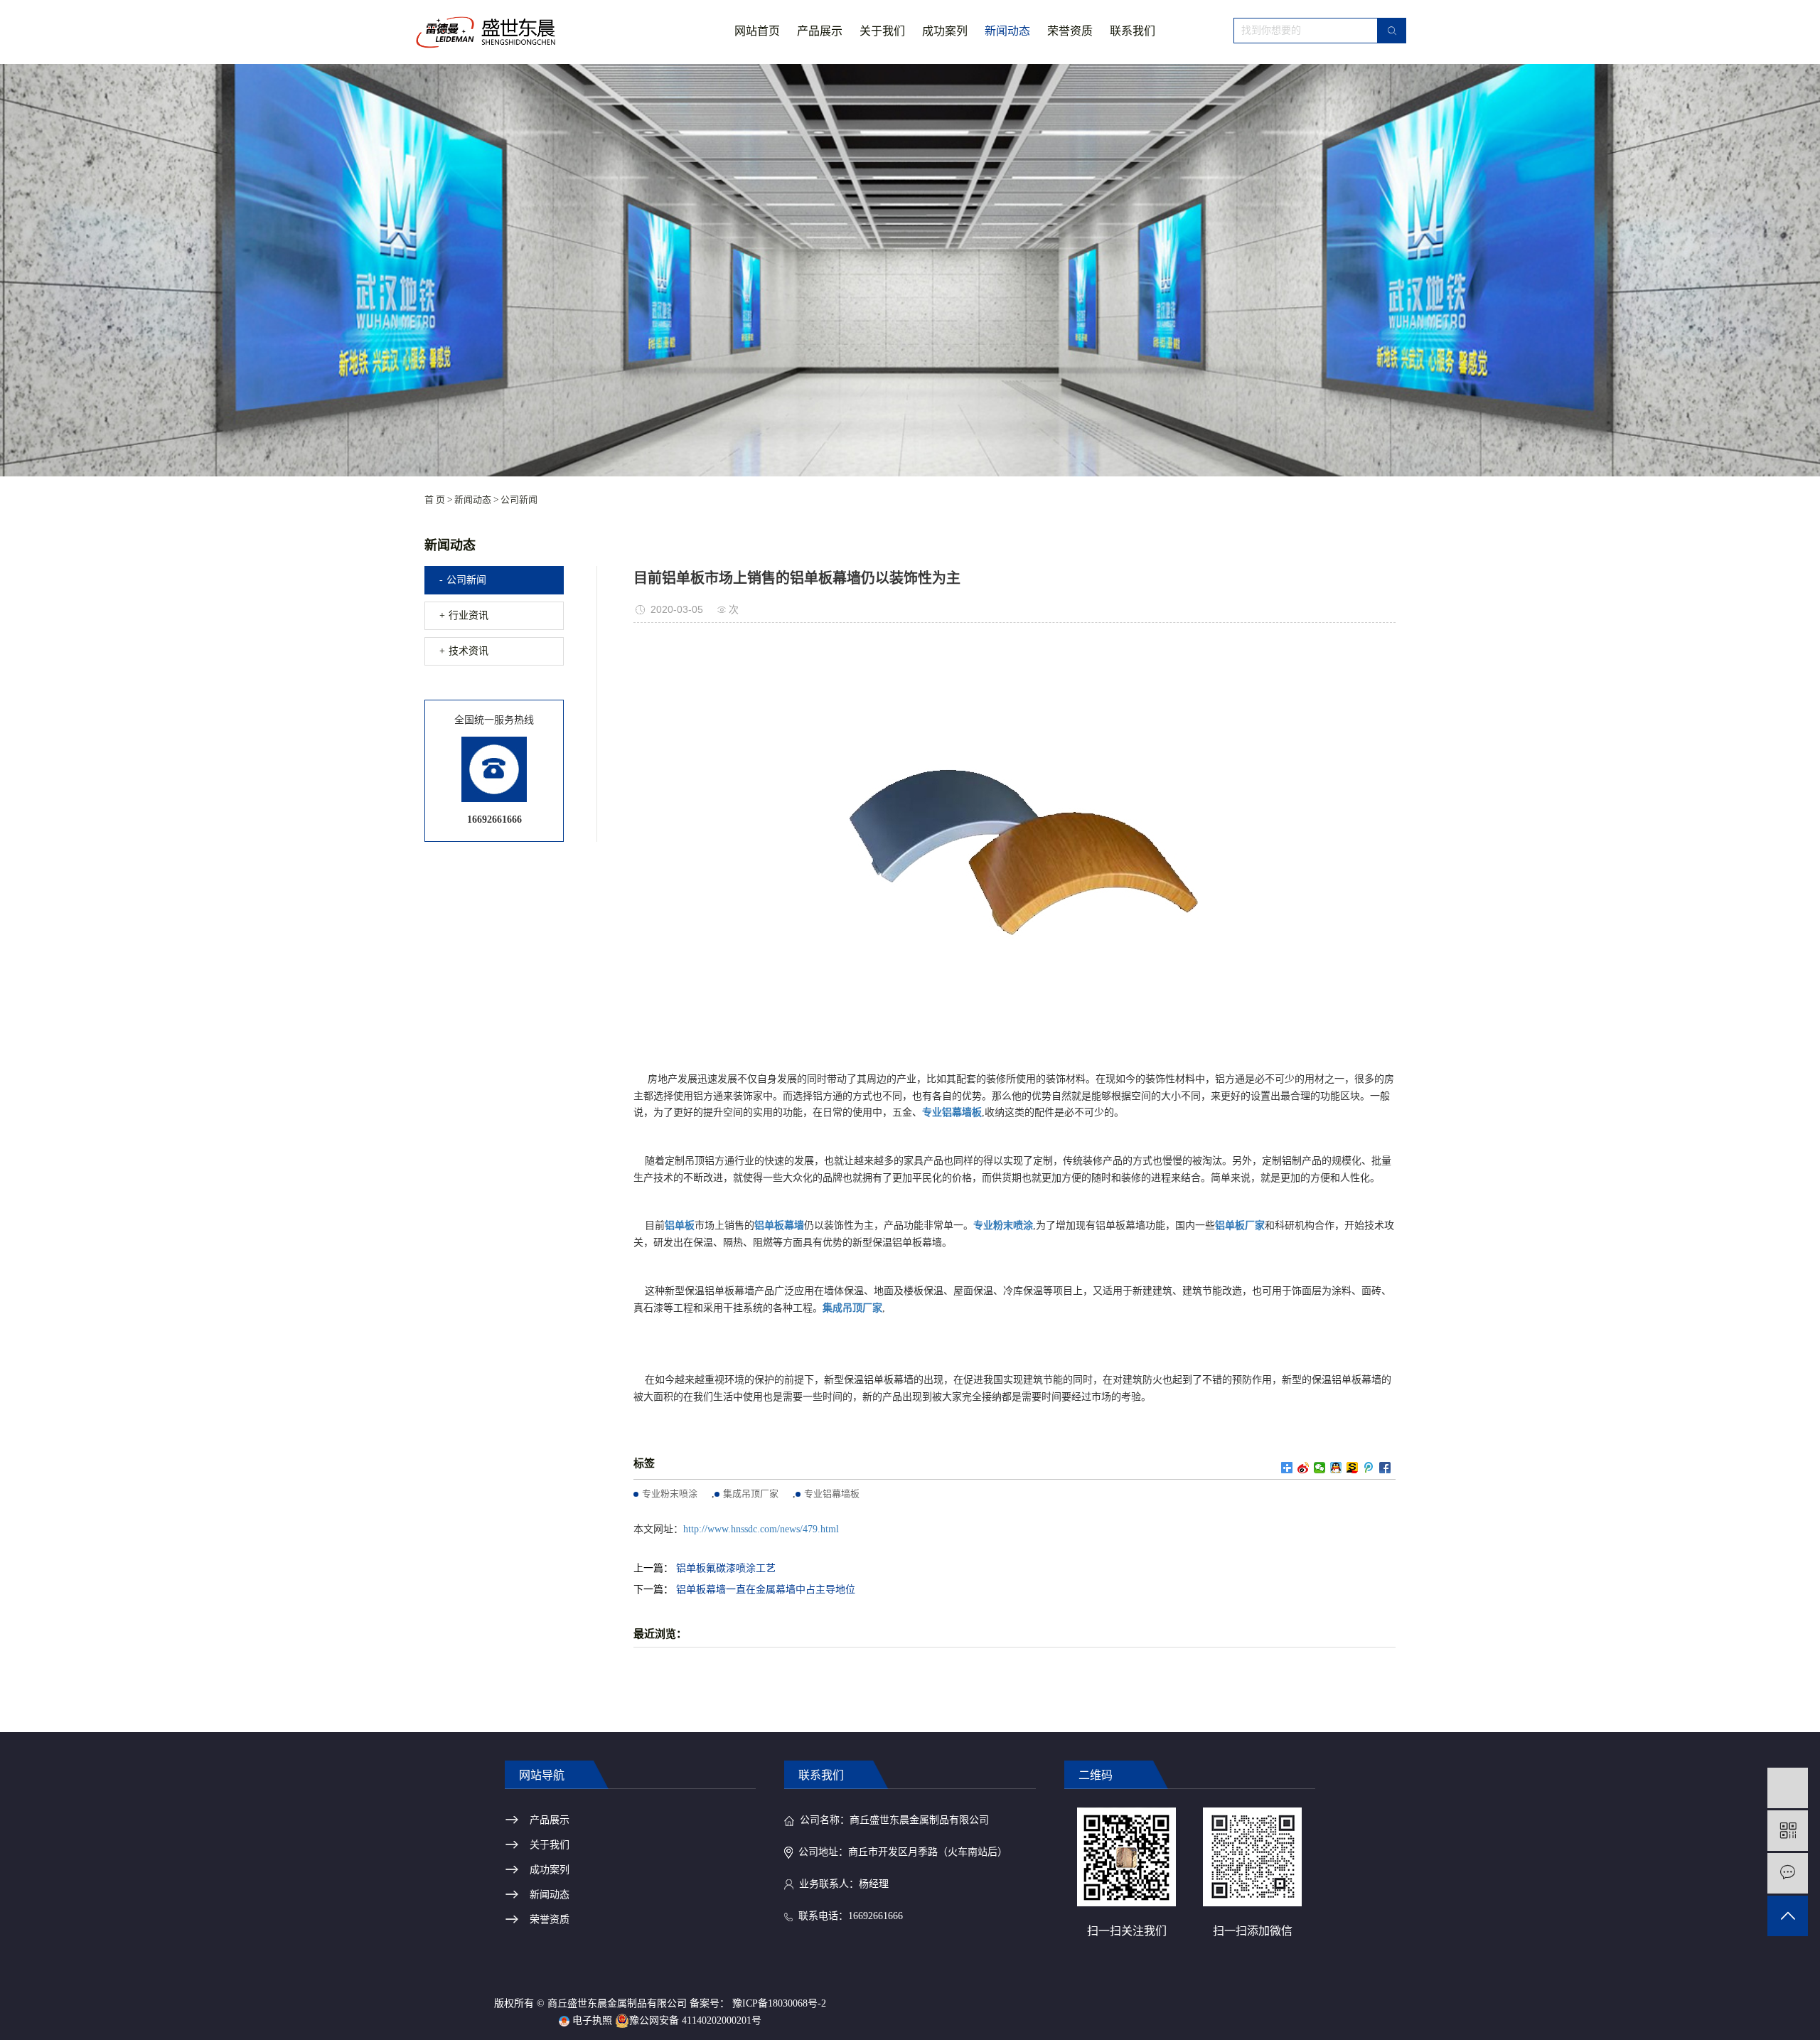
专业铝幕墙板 (832, 1494)
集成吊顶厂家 (751, 1494)
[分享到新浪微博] (1304, 1468)
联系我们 (1133, 31)
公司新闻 (519, 500)
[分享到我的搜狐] (1353, 1468)
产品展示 (820, 31)
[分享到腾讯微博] (1369, 1468)
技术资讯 (469, 651)
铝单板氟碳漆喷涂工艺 (726, 1568)
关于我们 (882, 31)
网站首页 (757, 31)
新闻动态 (1007, 31)
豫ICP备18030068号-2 (779, 2003)
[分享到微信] (1320, 1468)
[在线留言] (1788, 1873)
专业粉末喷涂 (670, 1494)
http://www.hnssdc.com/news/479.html (761, 1529)
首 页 (435, 500)
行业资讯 (469, 615)
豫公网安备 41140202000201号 (695, 2020)
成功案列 (945, 31)
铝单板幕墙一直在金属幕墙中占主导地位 (766, 1590)
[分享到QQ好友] (1336, 1468)
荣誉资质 (1070, 31)
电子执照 (591, 2020)
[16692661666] (1788, 1788)
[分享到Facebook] (1385, 1468)
